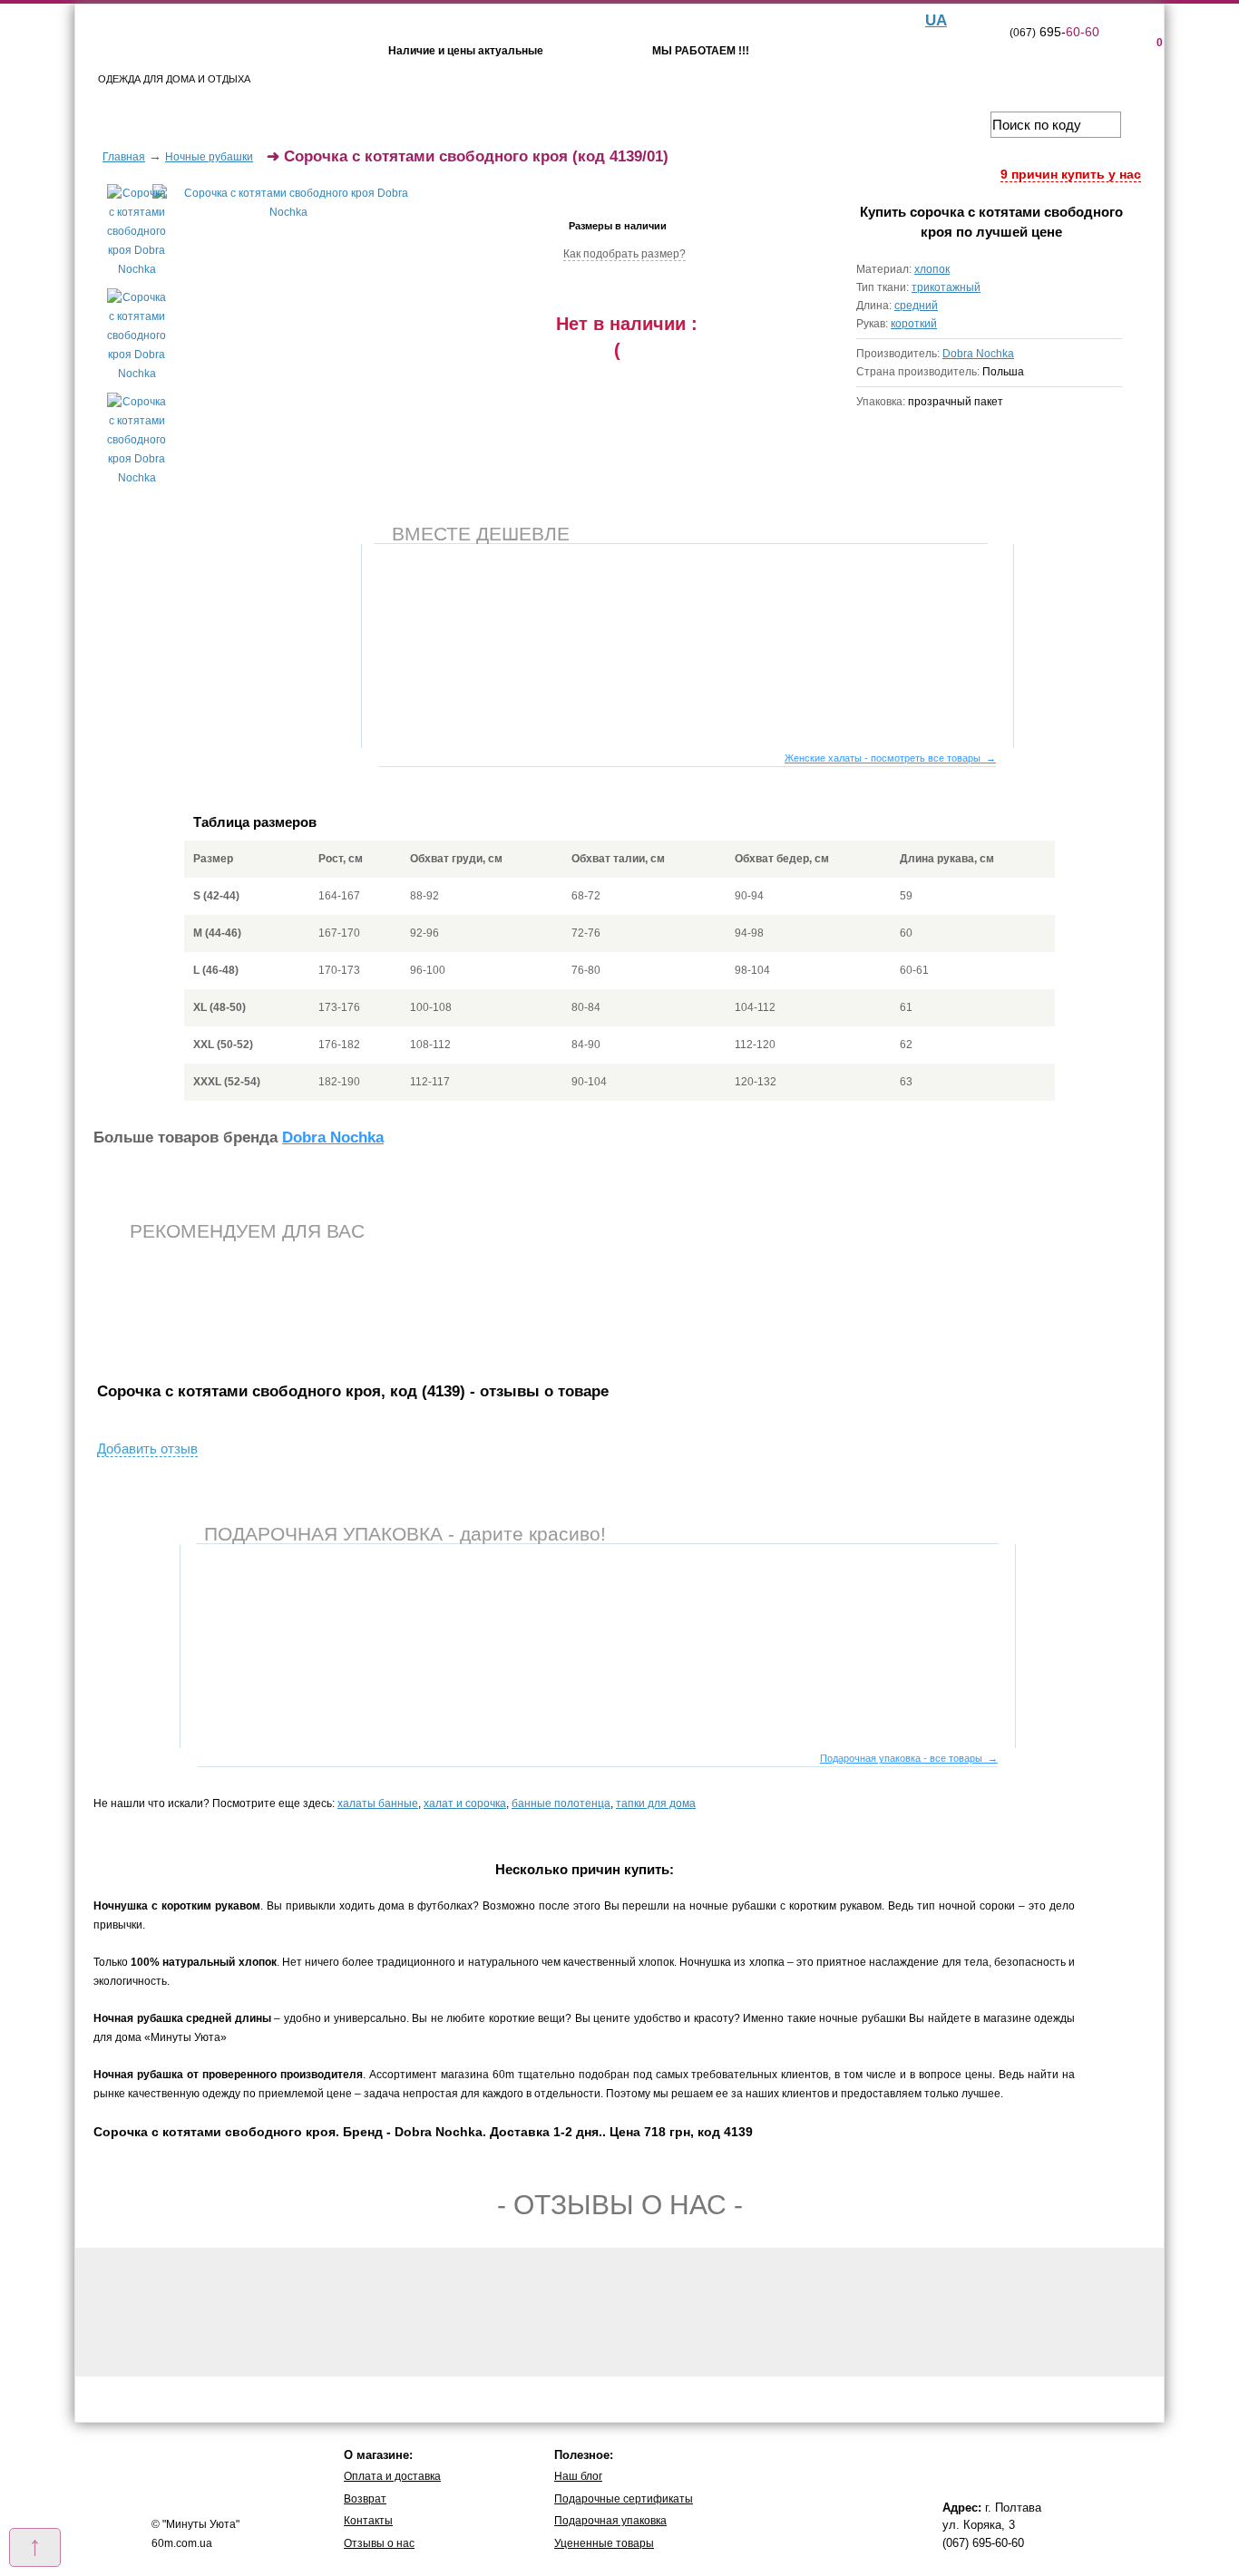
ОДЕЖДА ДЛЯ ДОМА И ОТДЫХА (174, 79)
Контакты (368, 2521)
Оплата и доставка (392, 2476)
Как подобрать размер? (624, 254)
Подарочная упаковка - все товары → (909, 1758)
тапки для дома (656, 1803)
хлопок (932, 269)
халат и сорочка (465, 1803)
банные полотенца (561, 1803)
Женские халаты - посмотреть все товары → (890, 758)
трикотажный (946, 287)
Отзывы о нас (379, 2543)
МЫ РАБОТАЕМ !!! (701, 51)
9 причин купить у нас (1071, 174)
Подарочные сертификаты (624, 2499)
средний (916, 306)
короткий (914, 324)
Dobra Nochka (978, 354)
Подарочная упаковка (610, 2521)
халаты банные (378, 1803)
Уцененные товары (604, 2543)
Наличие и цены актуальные (466, 51)
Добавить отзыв (147, 1448)
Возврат (365, 2499)
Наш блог (578, 2476)
